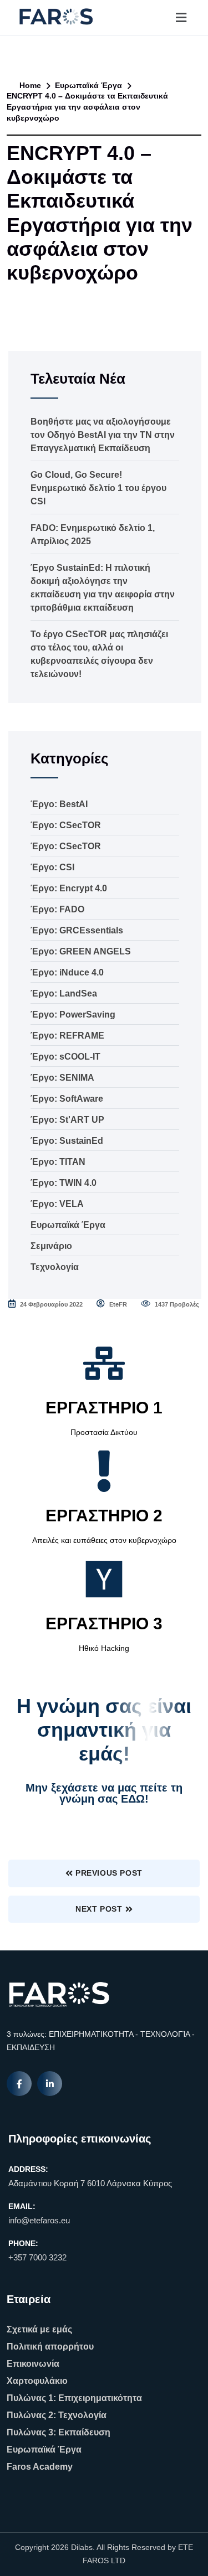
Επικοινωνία (33, 2364)
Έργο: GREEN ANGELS (81, 951)
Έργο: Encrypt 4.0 (69, 888)
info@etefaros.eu (39, 2220)
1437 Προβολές (176, 1304)
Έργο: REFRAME (67, 1036)
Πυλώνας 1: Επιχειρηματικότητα (74, 2398)
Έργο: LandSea (64, 993)
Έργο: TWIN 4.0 (64, 1183)
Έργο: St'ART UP (67, 1120)
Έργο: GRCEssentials (77, 930)
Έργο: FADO (57, 909)
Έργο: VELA (57, 1204)
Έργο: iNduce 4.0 (67, 972)
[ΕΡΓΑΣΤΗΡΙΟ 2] (104, 1471)
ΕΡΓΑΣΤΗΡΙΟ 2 (104, 1516)
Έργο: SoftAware (67, 1099)
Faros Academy (40, 2467)
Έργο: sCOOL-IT (65, 1057)
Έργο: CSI (52, 867)
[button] (181, 17)
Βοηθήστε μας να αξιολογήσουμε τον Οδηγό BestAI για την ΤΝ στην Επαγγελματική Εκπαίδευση (103, 435)
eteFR (117, 1304)
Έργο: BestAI (59, 804)
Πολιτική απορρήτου (50, 2347)
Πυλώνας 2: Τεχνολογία (57, 2415)
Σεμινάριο (51, 1246)
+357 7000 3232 (37, 2257)
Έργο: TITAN (58, 1162)
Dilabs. (83, 2547)
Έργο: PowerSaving (73, 1015)
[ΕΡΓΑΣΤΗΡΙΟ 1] (104, 1363)
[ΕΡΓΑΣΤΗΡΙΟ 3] (104, 1579)
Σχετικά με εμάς (39, 2329)
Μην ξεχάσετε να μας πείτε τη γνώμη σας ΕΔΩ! (104, 1793)
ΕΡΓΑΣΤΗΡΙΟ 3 (104, 1623)
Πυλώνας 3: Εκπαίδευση (59, 2432)
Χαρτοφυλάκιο (37, 2381)
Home (29, 85)
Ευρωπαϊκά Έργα (88, 85)
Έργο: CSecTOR (66, 825)
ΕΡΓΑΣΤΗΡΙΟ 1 (104, 1408)
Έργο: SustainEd (67, 1141)
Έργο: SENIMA (62, 1078)
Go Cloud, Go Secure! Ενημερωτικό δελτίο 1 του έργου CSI (98, 488)
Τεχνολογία (55, 1267)
